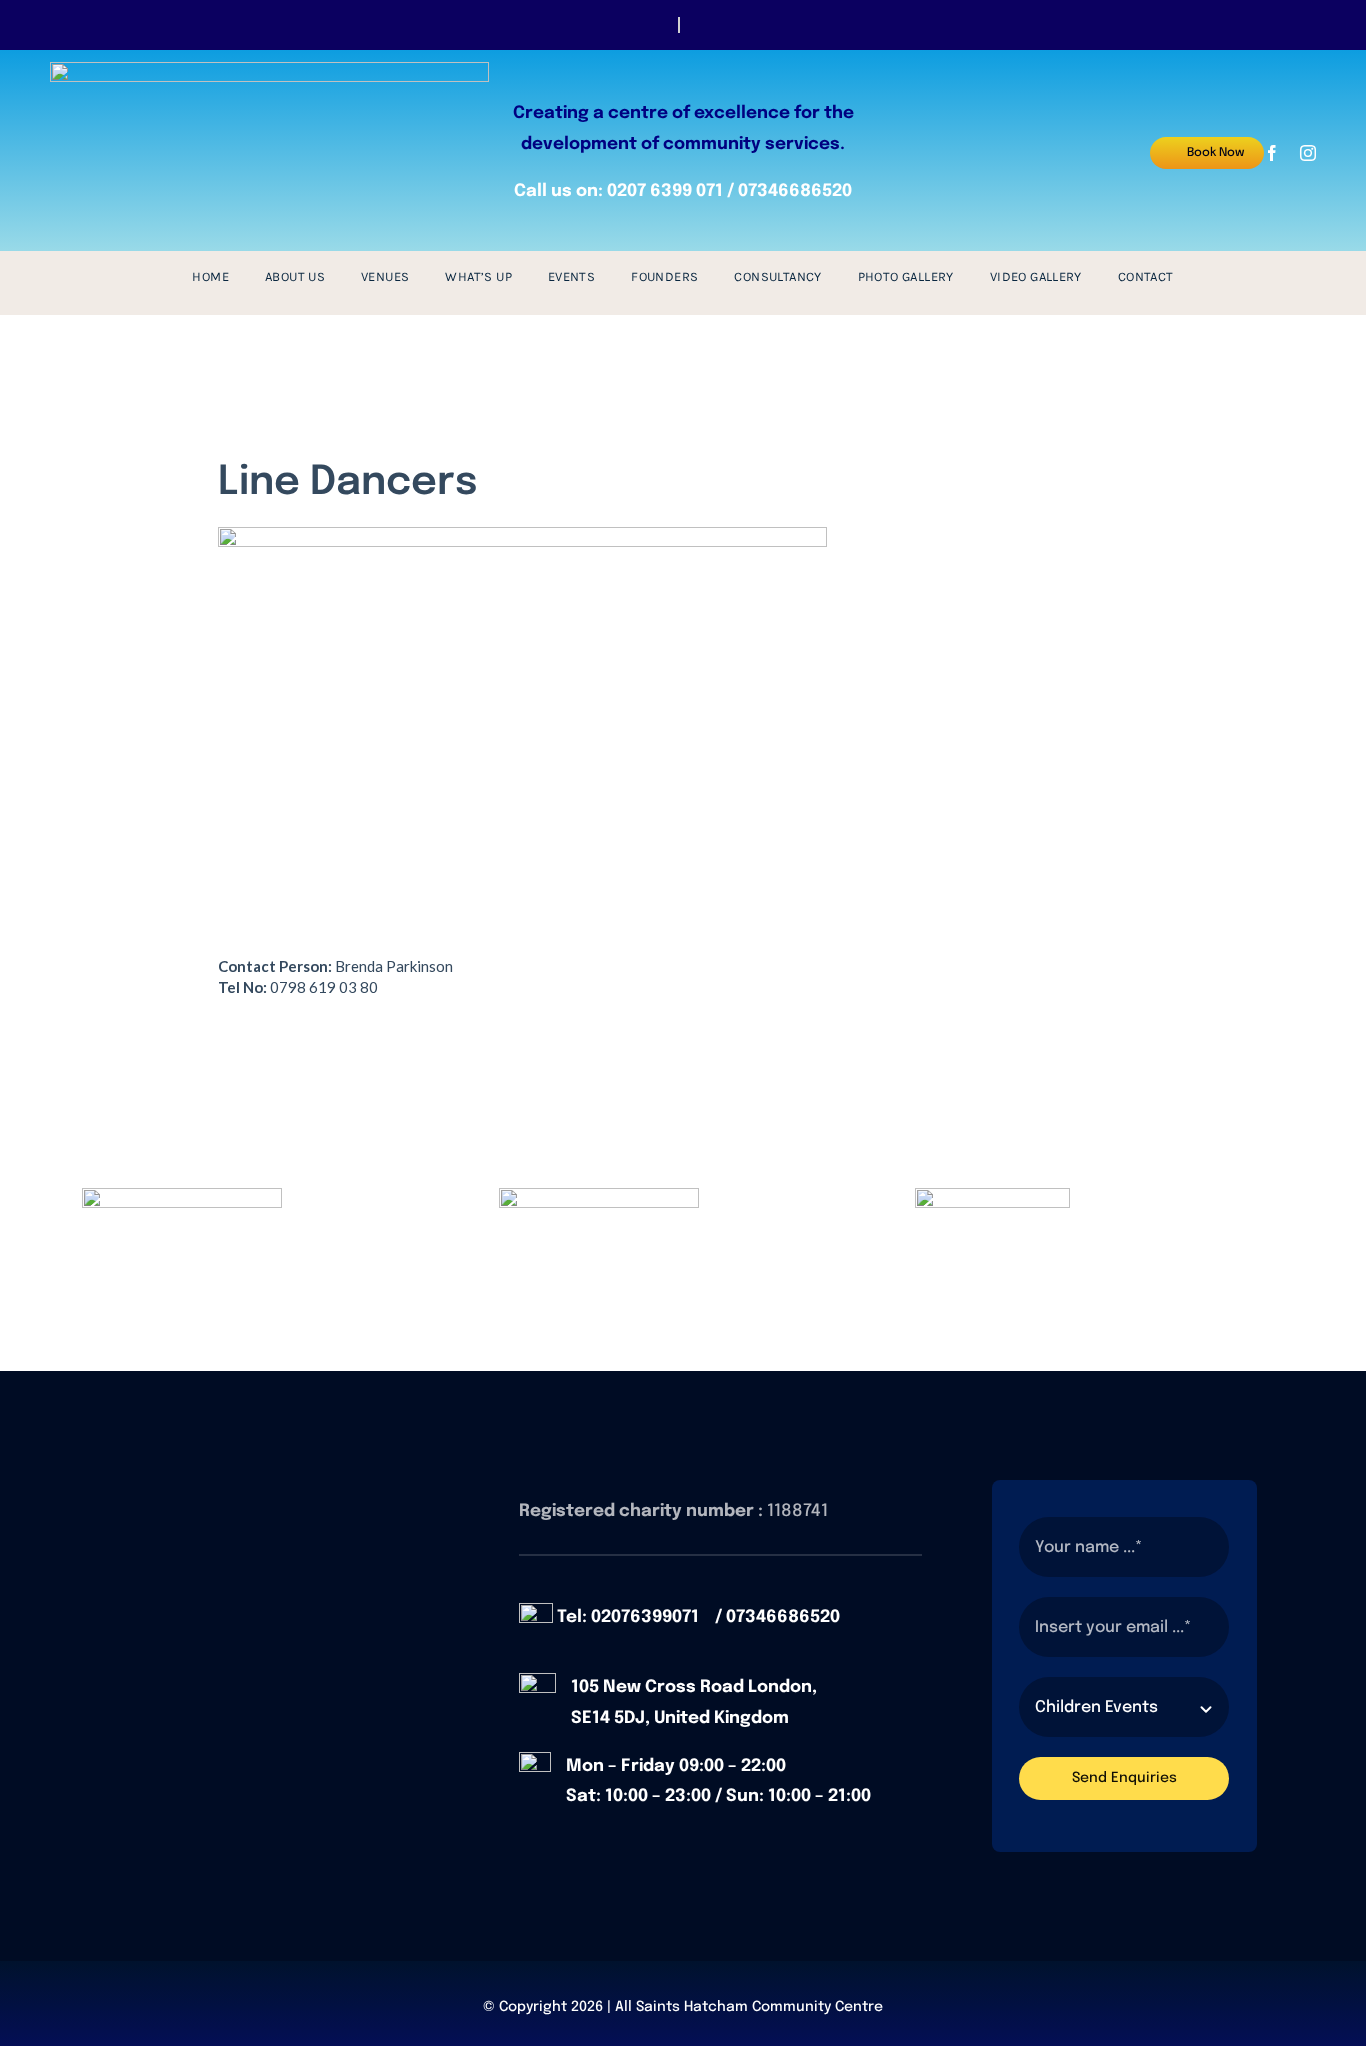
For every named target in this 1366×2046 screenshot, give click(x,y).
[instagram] (1308, 153)
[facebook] (1272, 153)
